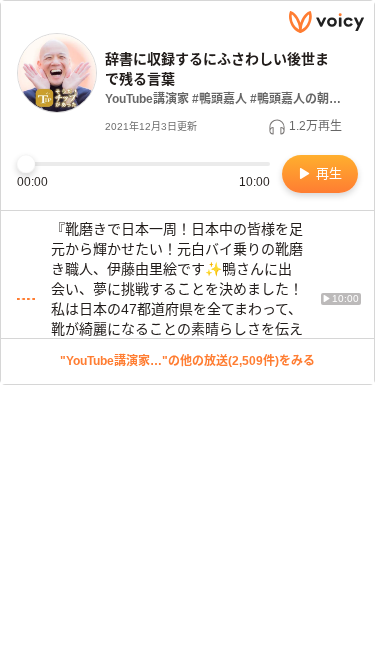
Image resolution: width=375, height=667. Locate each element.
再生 (327, 173)
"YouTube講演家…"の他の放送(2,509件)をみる (187, 361)
